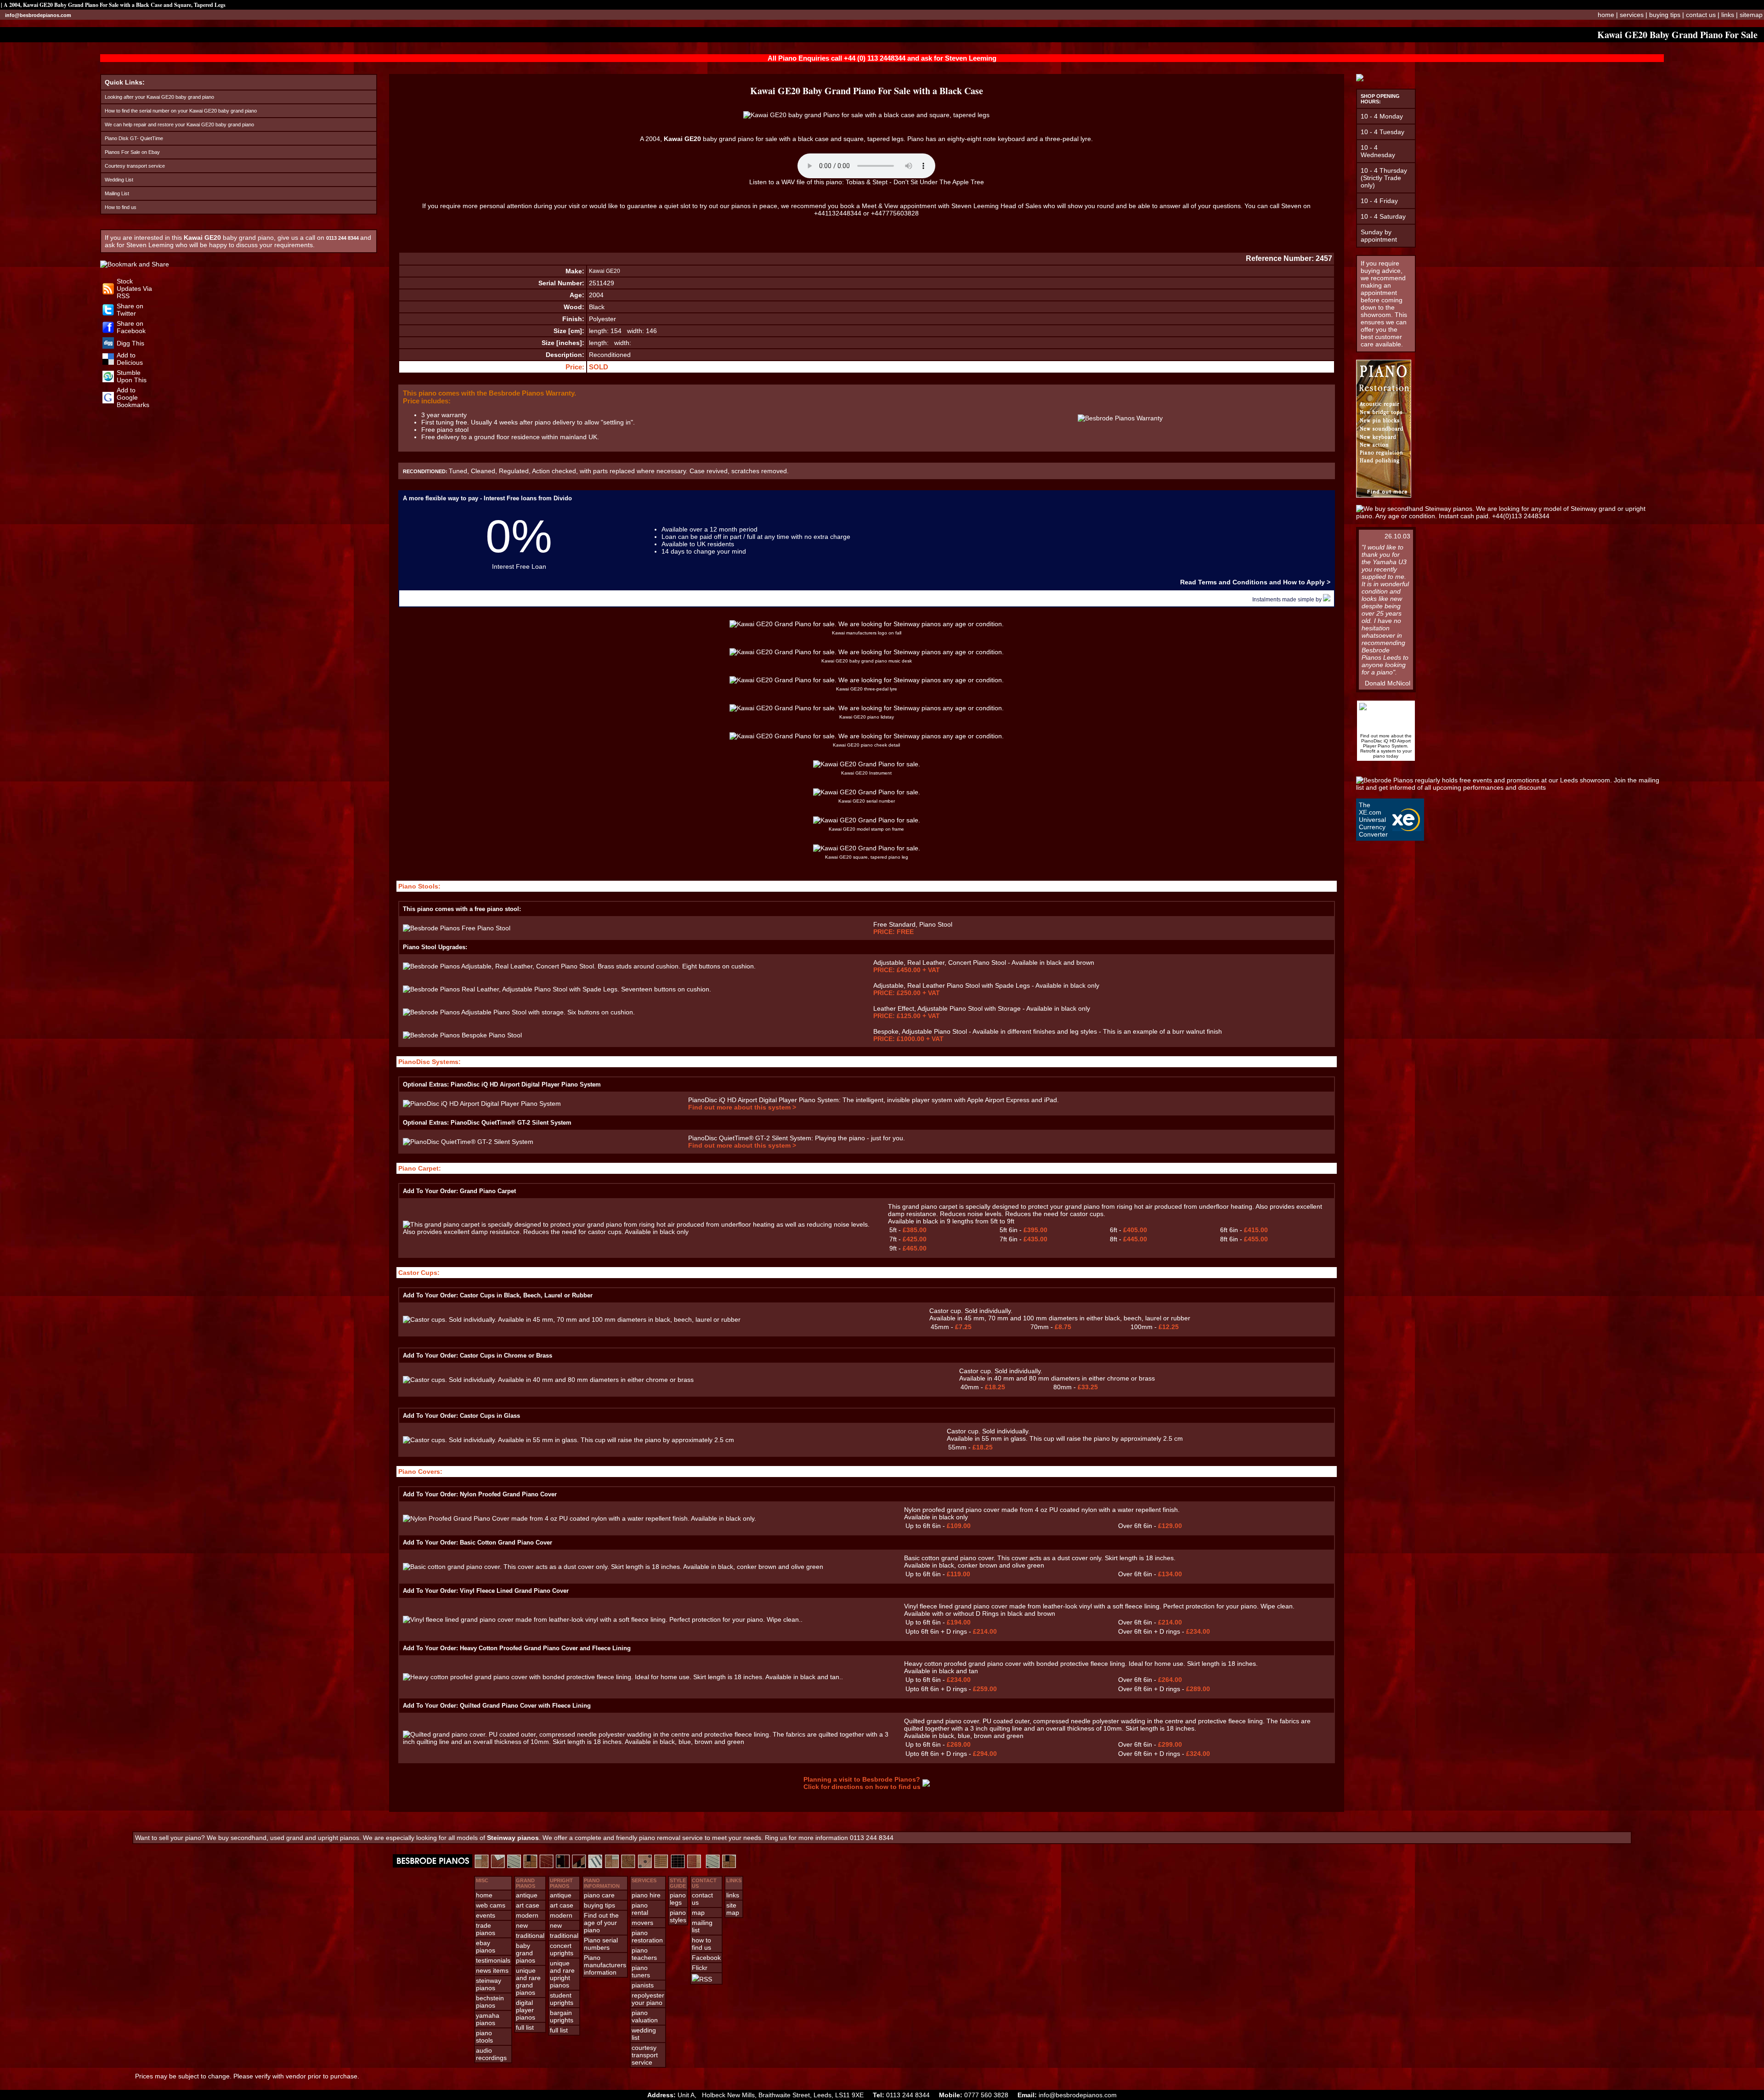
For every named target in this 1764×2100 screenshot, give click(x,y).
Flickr (700, 1968)
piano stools (484, 2037)
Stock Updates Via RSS (134, 289)
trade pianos (486, 1929)
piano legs (678, 1899)
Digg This (130, 343)
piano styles (678, 1916)
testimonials (493, 1960)
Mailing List (117, 193)
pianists (643, 1985)
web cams (491, 1905)
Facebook (706, 1958)
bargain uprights (562, 2016)
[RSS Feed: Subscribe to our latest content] (108, 292)
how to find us (701, 1944)
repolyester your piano (648, 1999)
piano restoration (647, 1936)
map (698, 1913)
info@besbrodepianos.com (38, 15)
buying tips (1665, 15)
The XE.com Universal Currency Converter (1373, 820)
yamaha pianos (488, 2019)
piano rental (640, 1909)
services (1632, 15)
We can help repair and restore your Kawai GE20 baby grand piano (179, 125)
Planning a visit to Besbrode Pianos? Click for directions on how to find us (862, 1783)
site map (733, 1909)
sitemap (1751, 15)
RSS (706, 1979)
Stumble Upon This (132, 376)
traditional (530, 1936)
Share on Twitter (130, 310)
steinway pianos (489, 1984)
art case (528, 1905)
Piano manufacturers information (605, 1965)
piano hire (646, 1895)
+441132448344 (838, 213)
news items (492, 1970)
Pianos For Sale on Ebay (132, 152)
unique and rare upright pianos (562, 1974)
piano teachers (644, 1954)
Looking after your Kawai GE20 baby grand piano (159, 97)
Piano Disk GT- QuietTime (134, 138)
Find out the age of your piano (601, 1923)
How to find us (121, 207)
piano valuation (645, 2016)
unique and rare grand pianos (528, 1981)
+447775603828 (895, 213)
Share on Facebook (131, 327)
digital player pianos (526, 2010)
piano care (599, 1895)
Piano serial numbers (601, 1944)
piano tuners (641, 1971)
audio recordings (491, 2054)
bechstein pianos (490, 2002)
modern (527, 1915)
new (522, 1925)
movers (642, 1923)
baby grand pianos (526, 1953)
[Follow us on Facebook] (108, 331)
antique (527, 1895)
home (1606, 15)
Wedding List (119, 180)
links (1728, 15)
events (486, 1915)
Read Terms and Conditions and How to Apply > (1255, 582)
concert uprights (562, 1949)
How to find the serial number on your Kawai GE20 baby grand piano (181, 111)
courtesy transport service (645, 2055)
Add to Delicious (130, 359)
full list (525, 2027)
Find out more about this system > (742, 1107)
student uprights (562, 1999)
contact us (1701, 15)
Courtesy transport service (135, 166)
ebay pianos (486, 1947)
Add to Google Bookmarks (133, 397)
